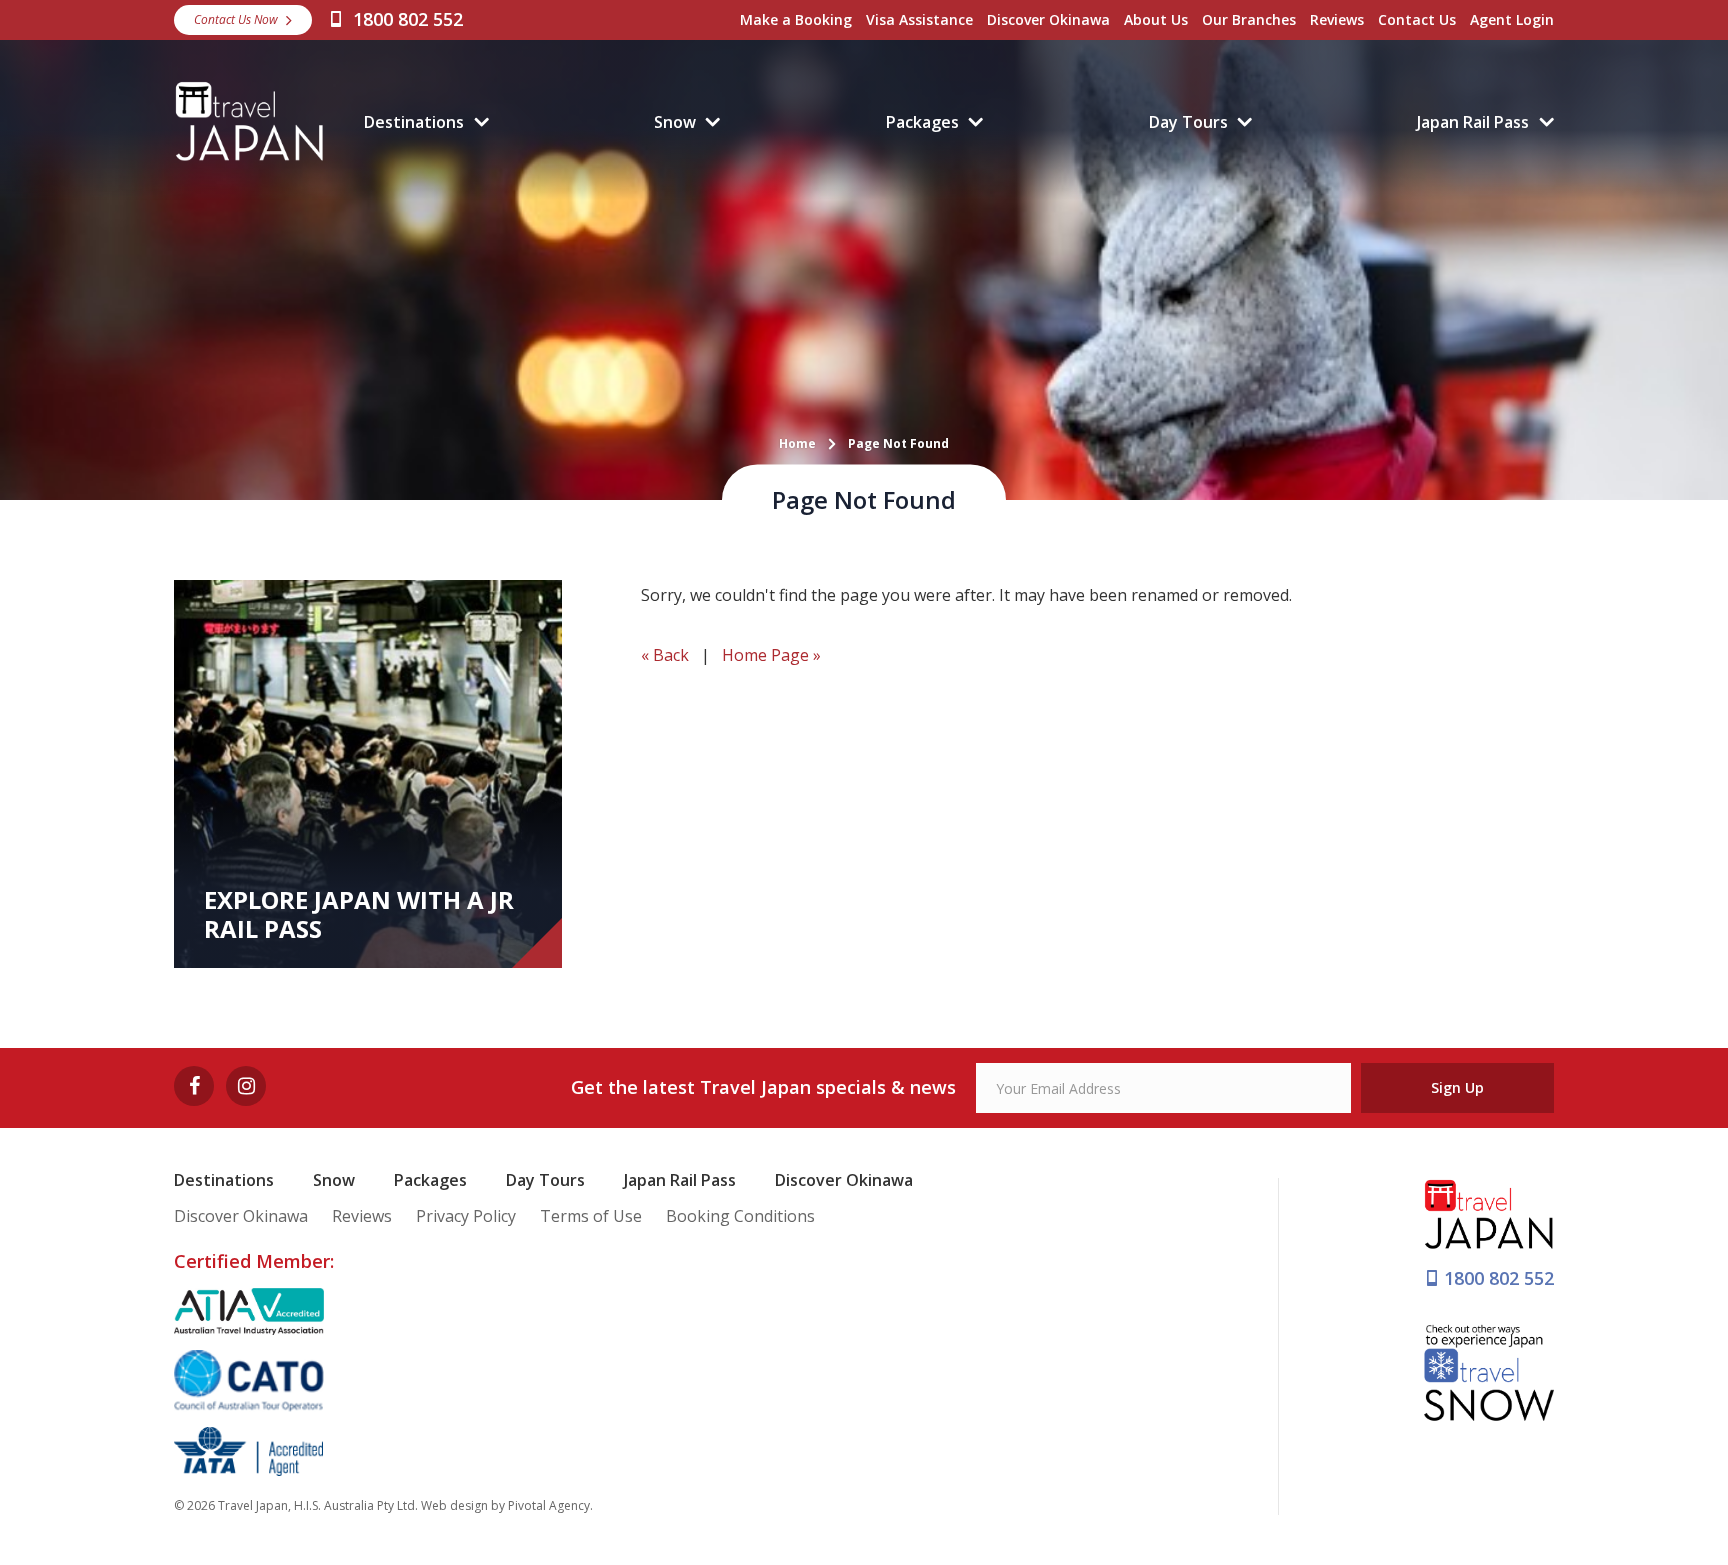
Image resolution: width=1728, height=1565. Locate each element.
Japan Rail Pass (1473, 122)
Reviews (1337, 19)
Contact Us (1417, 19)
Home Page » (771, 655)
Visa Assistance (919, 19)
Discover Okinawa (1048, 19)
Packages (922, 122)
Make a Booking (796, 19)
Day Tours (1188, 122)
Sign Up (1457, 1087)
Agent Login (1512, 19)
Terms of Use (591, 1216)
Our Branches (1249, 19)
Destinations (414, 122)
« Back (665, 655)
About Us (1156, 19)
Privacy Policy (466, 1216)
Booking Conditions (740, 1216)
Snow (675, 122)
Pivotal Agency (549, 1505)
